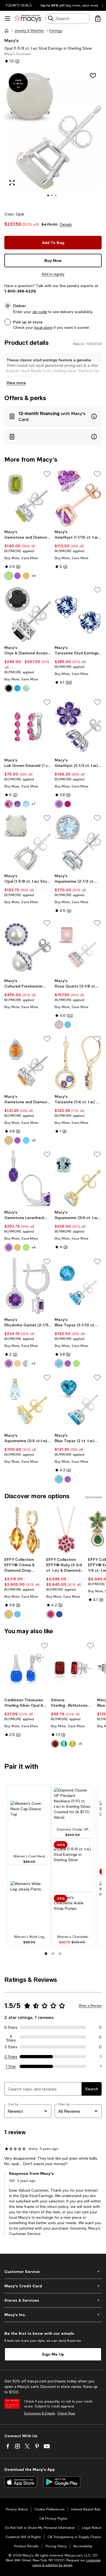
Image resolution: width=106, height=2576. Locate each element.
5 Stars (11, 2027)
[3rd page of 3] (60, 1954)
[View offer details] (53, 416)
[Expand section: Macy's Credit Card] (53, 2286)
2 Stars (11, 2057)
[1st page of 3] (46, 1954)
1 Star (11, 2066)
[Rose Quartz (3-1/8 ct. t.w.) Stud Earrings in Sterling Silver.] (78, 947)
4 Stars (11, 2037)
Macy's (11, 40)
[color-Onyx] (9, 688)
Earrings (56, 31)
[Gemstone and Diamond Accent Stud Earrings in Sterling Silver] (28, 498)
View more (16, 383)
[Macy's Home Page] (28, 18)
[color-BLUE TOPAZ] (68, 1025)
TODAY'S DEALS (19, 5)
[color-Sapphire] (59, 1614)
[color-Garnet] (55, 1744)
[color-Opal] (26, 1363)
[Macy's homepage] (7, 31)
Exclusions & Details (40, 2413)
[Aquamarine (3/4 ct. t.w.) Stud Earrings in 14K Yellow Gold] (78, 1179)
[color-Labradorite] (26, 688)
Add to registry (53, 274)
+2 (34, 1363)
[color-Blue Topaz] (26, 804)
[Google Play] (62, 2482)
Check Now (66, 2413)
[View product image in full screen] (12, 183)
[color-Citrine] (26, 576)
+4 (34, 576)
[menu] (8, 18)
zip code (40, 312)
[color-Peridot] (9, 576)
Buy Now (53, 260)
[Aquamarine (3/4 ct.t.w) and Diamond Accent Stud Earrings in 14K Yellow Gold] (28, 1402)
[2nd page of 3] (53, 1954)
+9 (80, 1744)
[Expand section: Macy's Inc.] (53, 2315)
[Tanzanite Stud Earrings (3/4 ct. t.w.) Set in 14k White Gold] (78, 614)
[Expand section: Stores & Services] (53, 2300)
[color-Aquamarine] (26, 1140)
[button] (53, 137)
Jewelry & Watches (29, 31)
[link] (28, 555)
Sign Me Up (53, 2354)
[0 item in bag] (98, 18)
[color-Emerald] (64, 1744)
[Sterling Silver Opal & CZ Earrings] (26, 1668)
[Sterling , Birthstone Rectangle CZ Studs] (73, 1668)
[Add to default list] (47, 474)
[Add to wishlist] (93, 76)
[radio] (9, 576)
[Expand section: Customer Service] (53, 2272)
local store (43, 327)
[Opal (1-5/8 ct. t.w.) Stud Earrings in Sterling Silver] (28, 842)
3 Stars (11, 2047)
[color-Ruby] (9, 804)
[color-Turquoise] (17, 688)
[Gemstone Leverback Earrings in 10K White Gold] (28, 1179)
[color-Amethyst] (17, 576)
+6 (33, 1140)
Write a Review (90, 2006)
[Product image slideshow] (53, 137)
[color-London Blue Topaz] (17, 1614)
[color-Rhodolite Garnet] (68, 804)
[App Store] (21, 2482)
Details (66, 224)
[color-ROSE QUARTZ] (59, 1025)
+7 (33, 804)
